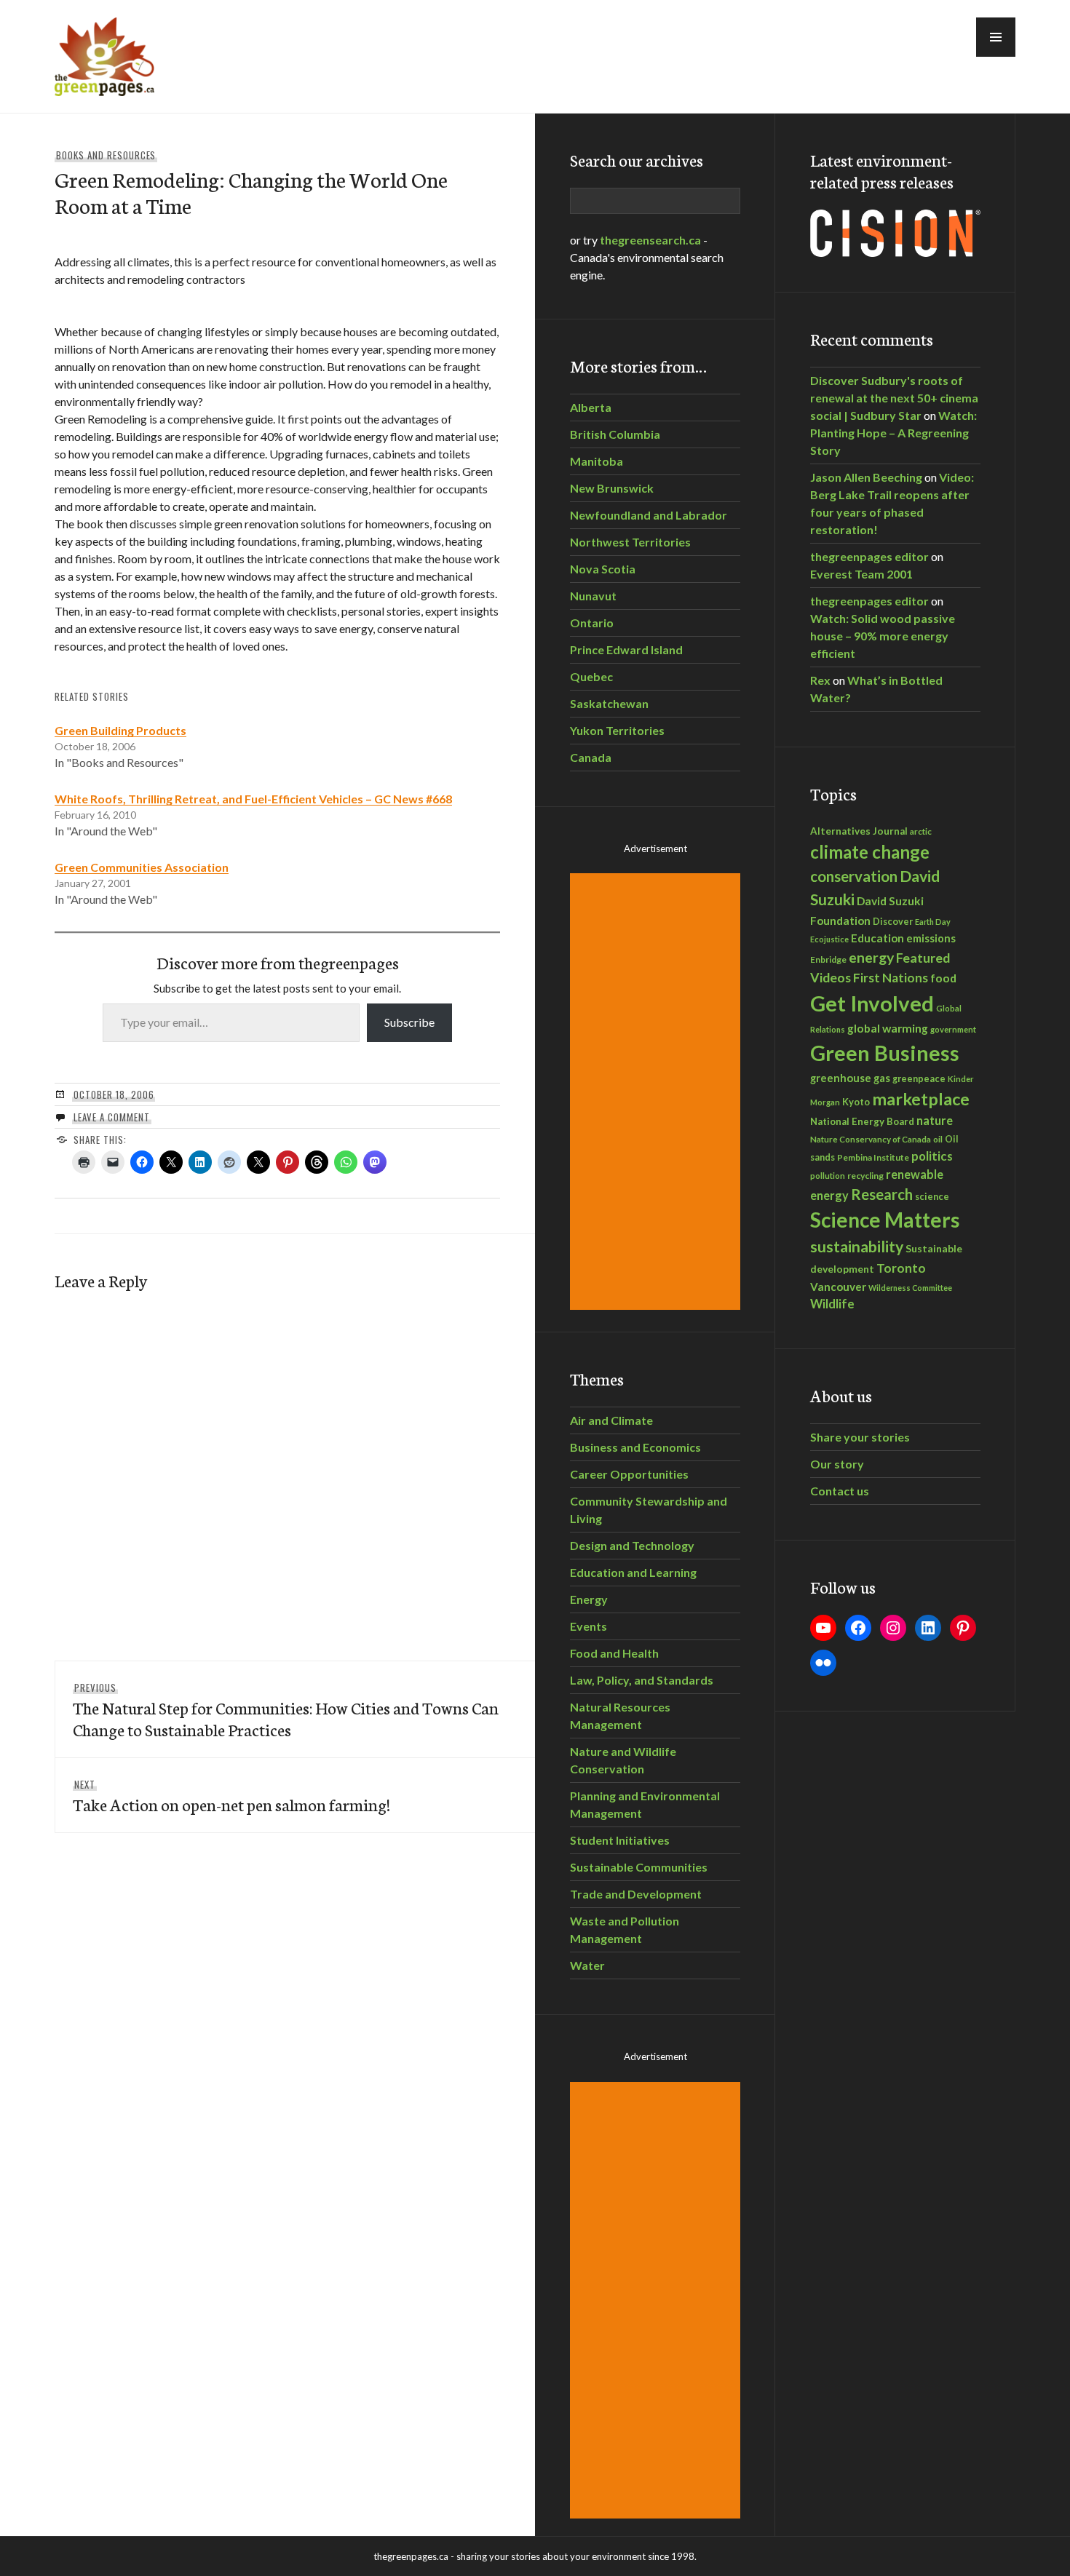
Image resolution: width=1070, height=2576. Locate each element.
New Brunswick (612, 488)
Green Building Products (120, 730)
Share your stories (860, 1437)
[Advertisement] (657, 1092)
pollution (828, 1176)
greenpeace (919, 1079)
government (953, 1029)
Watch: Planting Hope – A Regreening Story (893, 433)
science (932, 1196)
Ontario (592, 623)
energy (871, 957)
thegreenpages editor (869, 556)
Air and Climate (611, 1420)
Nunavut (593, 596)
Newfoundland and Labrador (649, 515)
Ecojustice (829, 939)
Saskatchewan (609, 703)
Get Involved (872, 1003)
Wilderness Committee (910, 1288)
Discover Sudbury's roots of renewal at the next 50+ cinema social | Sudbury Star (894, 398)
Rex (820, 680)
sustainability (857, 1247)
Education (877, 938)
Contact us (840, 1491)
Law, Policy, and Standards (642, 1680)
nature (935, 1120)
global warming (888, 1028)
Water (587, 1965)
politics (932, 1156)
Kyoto (856, 1102)
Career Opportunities (629, 1474)
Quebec (591, 676)
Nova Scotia (603, 569)
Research (882, 1194)
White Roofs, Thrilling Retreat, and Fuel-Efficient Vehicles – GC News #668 (253, 799)
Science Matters (885, 1220)
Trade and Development (636, 1894)
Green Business (885, 1053)
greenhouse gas (850, 1078)
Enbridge (828, 959)
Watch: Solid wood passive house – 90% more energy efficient (883, 636)
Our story (837, 1464)
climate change (870, 852)
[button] (996, 37)
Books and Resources (106, 155)
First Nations (891, 978)
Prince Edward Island (626, 649)
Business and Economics (635, 1447)
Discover (893, 922)
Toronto (901, 1268)
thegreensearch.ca (650, 240)
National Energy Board (862, 1121)
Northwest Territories (630, 542)
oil (938, 1139)
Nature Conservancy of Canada (871, 1139)
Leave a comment (112, 1117)
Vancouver (838, 1287)
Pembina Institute (873, 1157)
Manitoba (597, 461)
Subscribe (409, 1022)
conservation (854, 876)
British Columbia (615, 434)
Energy (589, 1599)
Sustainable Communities (639, 1867)
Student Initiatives (620, 1840)
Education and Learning (633, 1572)
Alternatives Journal (859, 831)
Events (588, 1626)
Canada (591, 757)
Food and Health (614, 1653)
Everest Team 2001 (861, 574)
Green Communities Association (142, 867)
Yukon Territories (617, 730)
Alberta (591, 407)
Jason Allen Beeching (866, 477)
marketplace (921, 1099)
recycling (865, 1176)
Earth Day (933, 922)
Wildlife (832, 1304)
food (943, 978)
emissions (931, 938)
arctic (921, 831)
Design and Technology (632, 1545)
